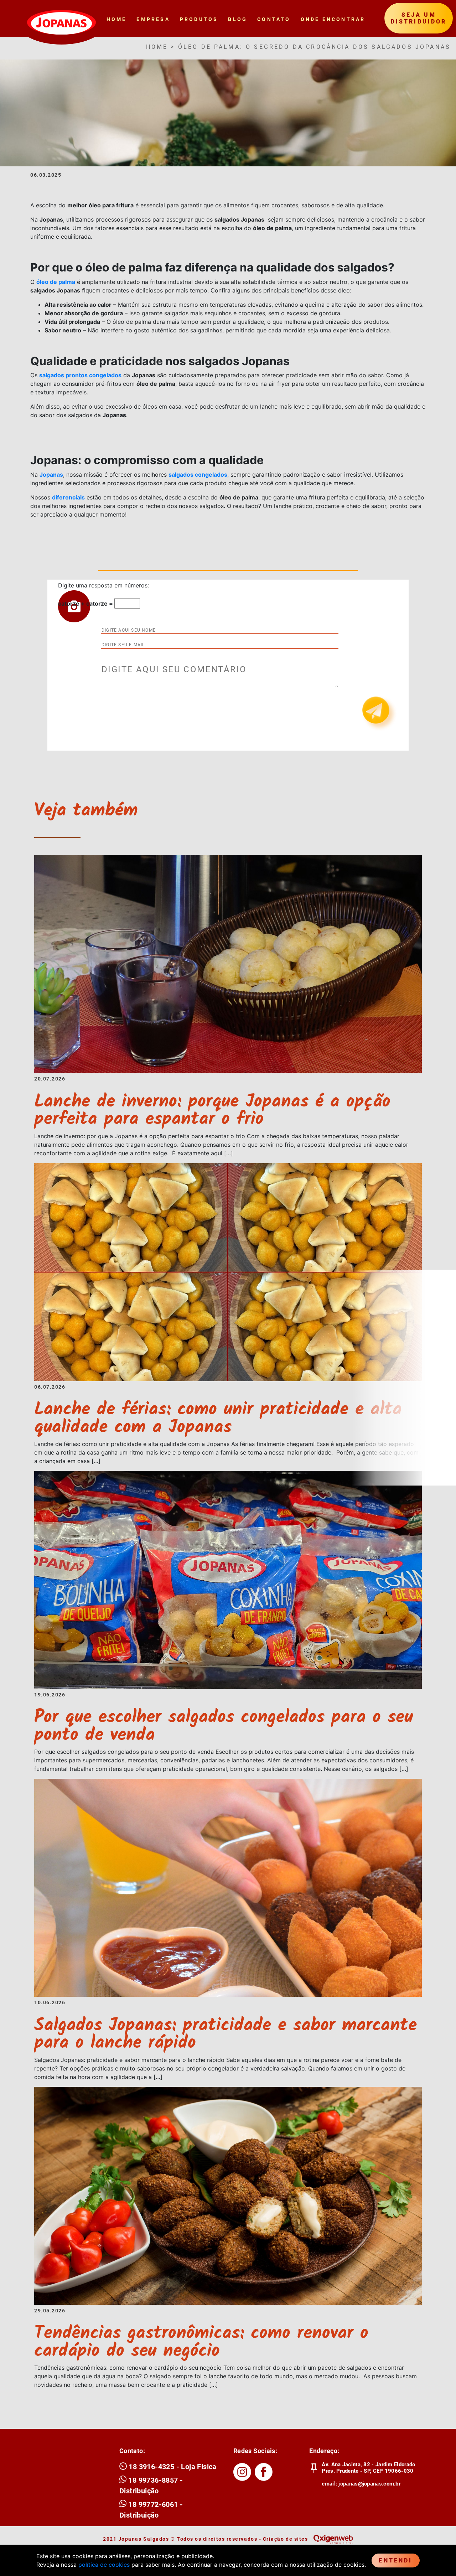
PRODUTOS (199, 19)
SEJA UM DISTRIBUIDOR (419, 18)
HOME (117, 19)
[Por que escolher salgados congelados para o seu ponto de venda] (228, 1579)
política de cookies (104, 2565)
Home (157, 47)
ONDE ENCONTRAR (333, 19)
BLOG (238, 19)
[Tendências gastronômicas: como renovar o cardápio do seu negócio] (228, 2195)
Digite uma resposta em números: (103, 585)
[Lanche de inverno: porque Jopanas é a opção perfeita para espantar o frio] (228, 964)
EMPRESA (153, 19)
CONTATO (274, 19)
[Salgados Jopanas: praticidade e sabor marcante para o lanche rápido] (228, 1887)
